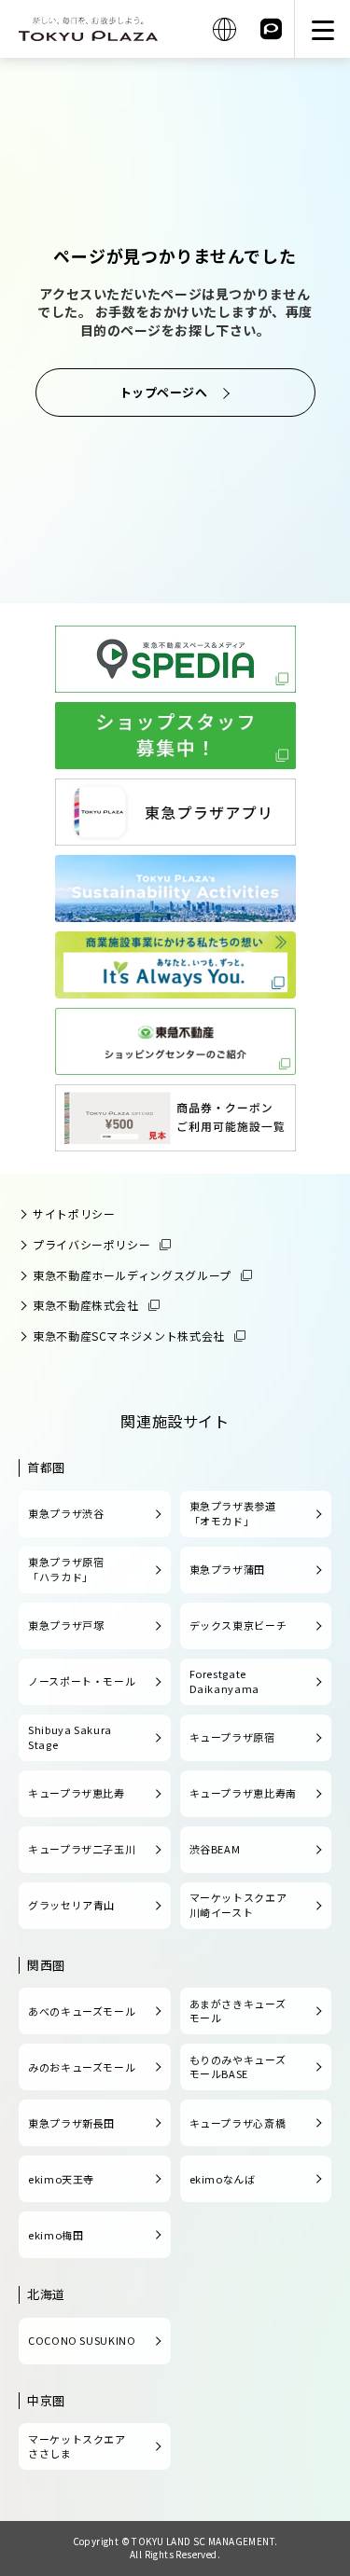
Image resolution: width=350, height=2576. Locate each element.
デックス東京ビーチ (238, 1625)
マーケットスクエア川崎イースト (238, 1905)
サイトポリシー (74, 1213)
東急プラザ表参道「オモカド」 (233, 1513)
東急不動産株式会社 (86, 1305)
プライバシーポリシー (91, 1244)
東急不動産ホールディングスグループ (132, 1275)
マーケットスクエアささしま (77, 2446)
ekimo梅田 (56, 2235)
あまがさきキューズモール (238, 2011)
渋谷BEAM (215, 1849)
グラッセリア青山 (71, 1905)
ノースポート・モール (82, 1681)
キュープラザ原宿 (232, 1737)
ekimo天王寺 (61, 2179)
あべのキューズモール (82, 2011)
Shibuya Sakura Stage (70, 1737)
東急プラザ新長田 (71, 2123)
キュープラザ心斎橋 (238, 2123)
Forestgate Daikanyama (224, 1681)
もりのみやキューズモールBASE (238, 2067)
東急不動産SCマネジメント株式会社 (129, 1336)
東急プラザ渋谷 (66, 1513)
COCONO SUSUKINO (82, 2340)
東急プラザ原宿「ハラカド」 (66, 1569)
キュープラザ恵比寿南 (243, 1793)
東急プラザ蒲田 (227, 1569)
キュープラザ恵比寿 (77, 1793)
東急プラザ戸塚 (66, 1625)
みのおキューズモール (82, 2067)
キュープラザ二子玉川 (82, 1849)
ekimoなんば (223, 2179)
